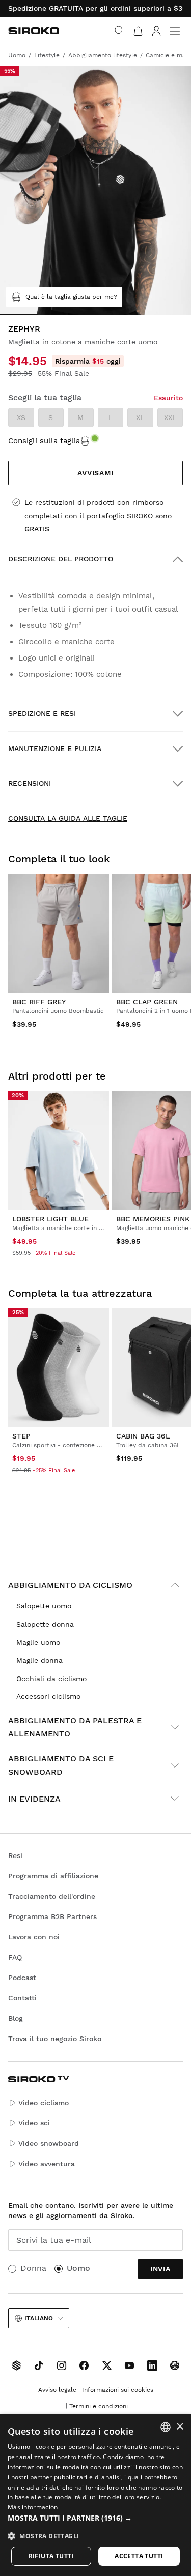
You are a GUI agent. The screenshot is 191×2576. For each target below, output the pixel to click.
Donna (33, 2268)
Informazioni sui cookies (118, 2390)
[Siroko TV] (16, 2365)
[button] (95, 2518)
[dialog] (95, 2495)
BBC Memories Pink (153, 1219)
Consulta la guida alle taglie (68, 818)
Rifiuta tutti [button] (51, 2556)
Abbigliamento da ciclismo (70, 1585)
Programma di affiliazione (53, 1876)
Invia (160, 2269)
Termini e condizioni (99, 2406)
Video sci (34, 2123)
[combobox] (166, 2427)
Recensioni (30, 783)
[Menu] (175, 31)
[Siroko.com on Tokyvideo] (175, 2365)
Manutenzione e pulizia (55, 748)
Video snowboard (49, 2143)
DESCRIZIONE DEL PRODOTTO (61, 559)
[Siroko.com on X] (107, 2365)
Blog (16, 2018)
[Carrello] (138, 31)
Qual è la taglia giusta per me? (71, 297)
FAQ (15, 1957)
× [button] (180, 2427)
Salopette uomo (44, 1606)
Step (21, 1436)
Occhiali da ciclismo (51, 1679)
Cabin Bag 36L (143, 1436)
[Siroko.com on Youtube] (129, 2365)
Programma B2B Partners (52, 1916)
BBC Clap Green (147, 1002)
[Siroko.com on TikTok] (39, 2365)
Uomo (78, 2268)
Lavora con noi (34, 1937)
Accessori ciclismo (48, 1696)
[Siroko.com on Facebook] (84, 2365)
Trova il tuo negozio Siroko (55, 2039)
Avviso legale (57, 2390)
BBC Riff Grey (39, 1002)
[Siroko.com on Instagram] (62, 2365)
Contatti (22, 1998)
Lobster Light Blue (50, 1219)
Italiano (39, 2318)
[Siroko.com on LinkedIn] (152, 2365)
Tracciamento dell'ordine (52, 1896)
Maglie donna (39, 1660)
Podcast (22, 1978)
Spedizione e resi (42, 713)
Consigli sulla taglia (44, 441)
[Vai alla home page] (34, 31)
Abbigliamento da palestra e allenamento (75, 1727)
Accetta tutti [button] (139, 2556)
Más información (33, 2507)
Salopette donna (45, 1624)
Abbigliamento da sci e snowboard (61, 1765)
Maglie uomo (38, 1642)
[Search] (120, 31)
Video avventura (47, 2164)
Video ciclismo (44, 2103)
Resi (15, 1855)
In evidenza (34, 1799)
